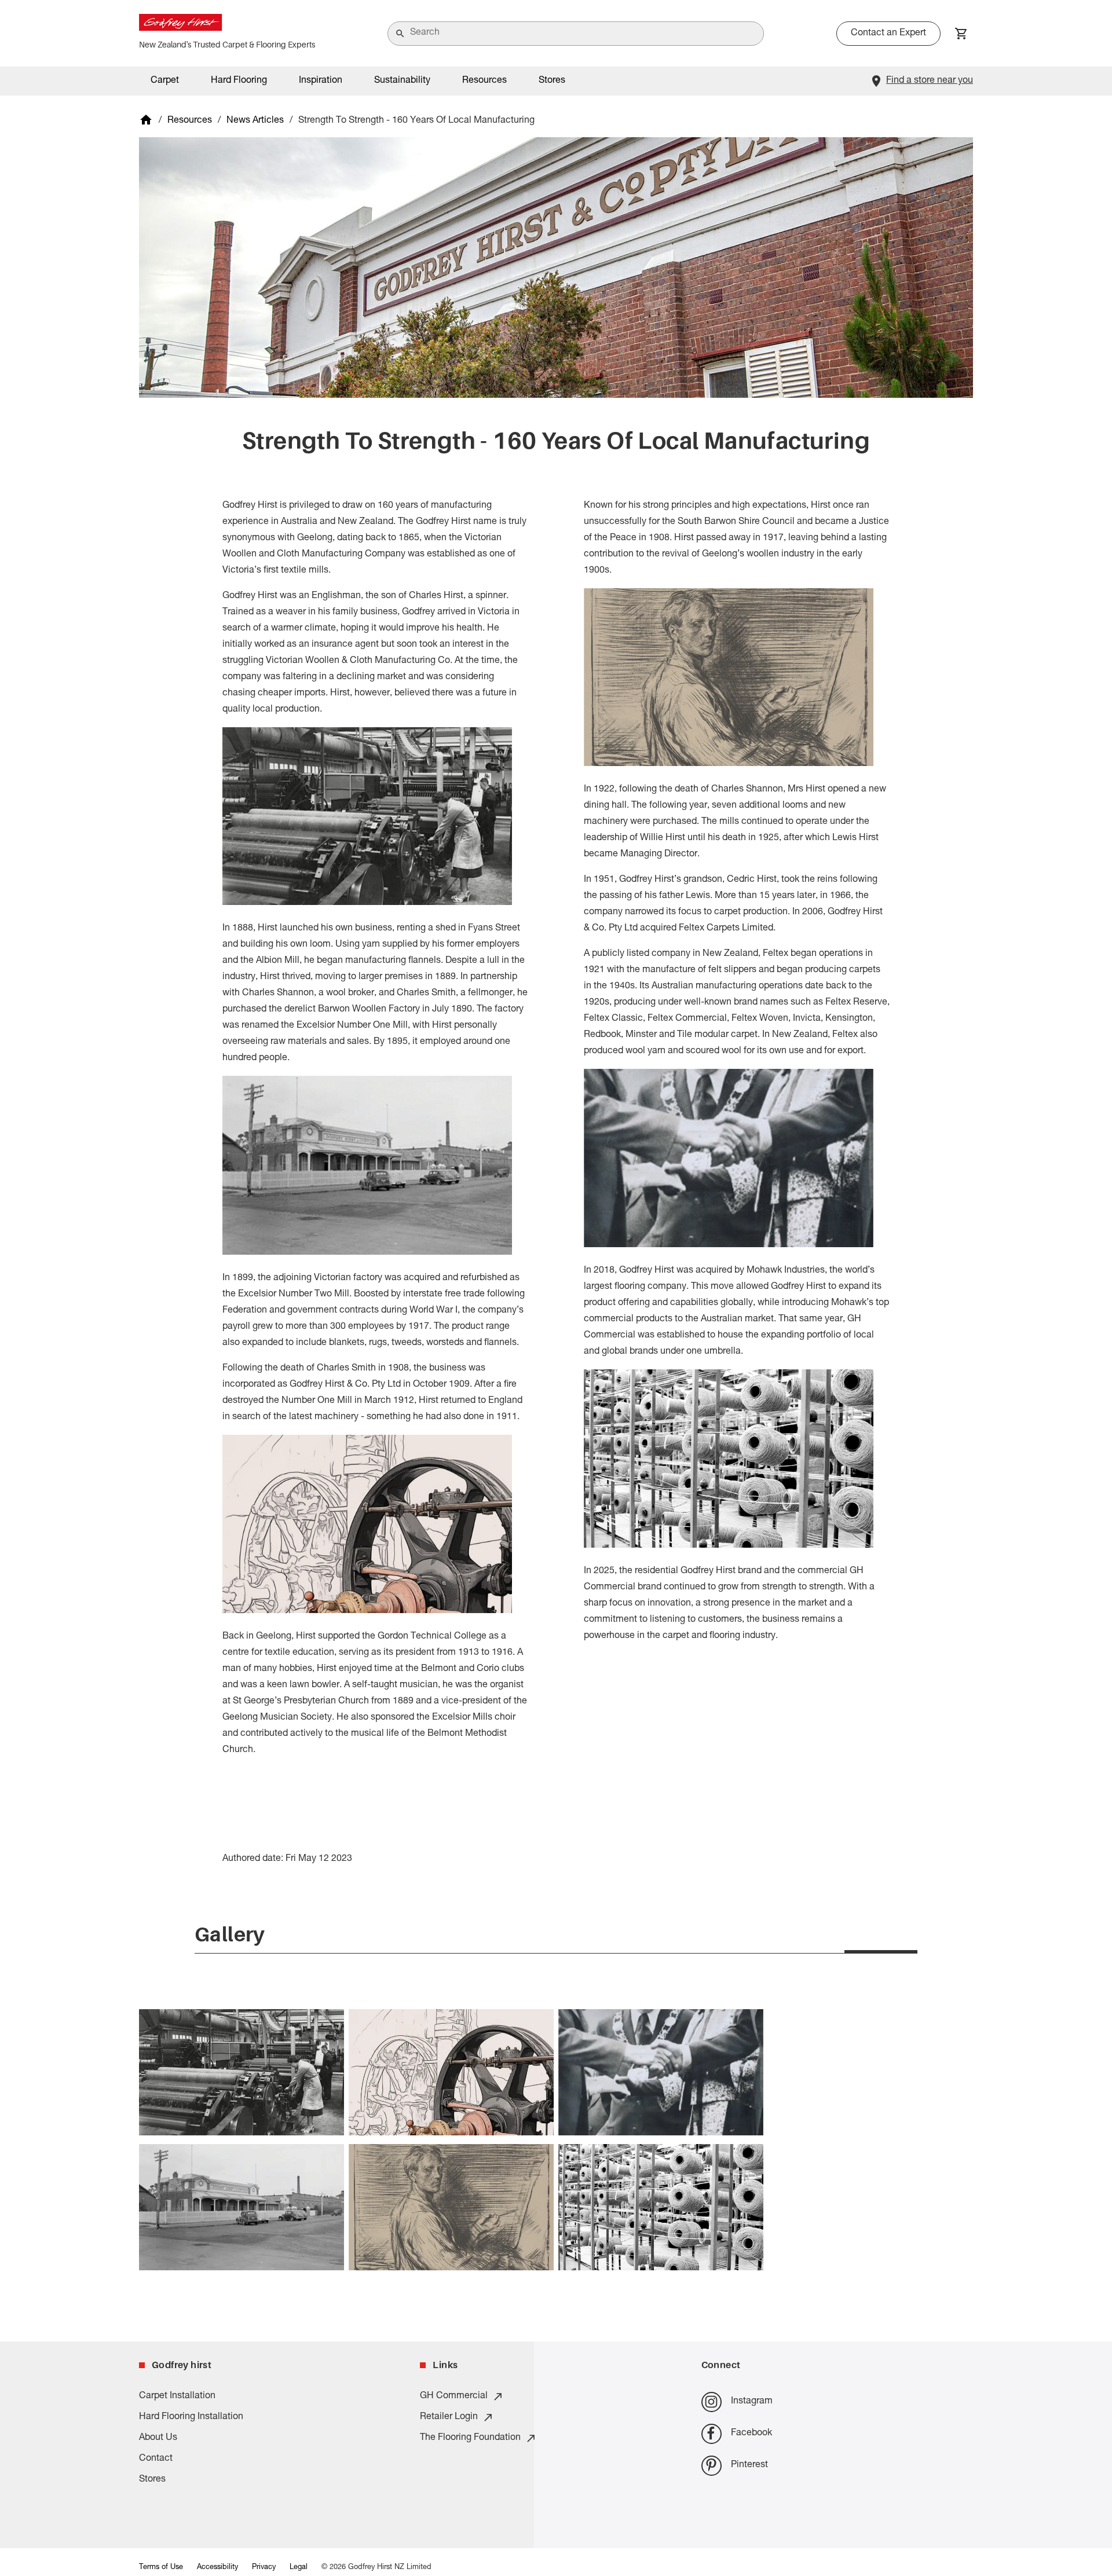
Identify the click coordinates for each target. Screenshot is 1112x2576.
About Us (158, 2438)
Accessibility (217, 2568)
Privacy (264, 2568)
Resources (190, 121)
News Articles (255, 121)
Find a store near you (930, 81)
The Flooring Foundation (470, 2438)
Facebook (751, 2434)
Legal (299, 2568)
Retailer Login (449, 2417)
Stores (552, 81)
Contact (156, 2459)
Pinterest (749, 2465)
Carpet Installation (177, 2397)
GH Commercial (454, 2397)
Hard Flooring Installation (191, 2417)
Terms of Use (161, 2568)
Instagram (752, 2402)
